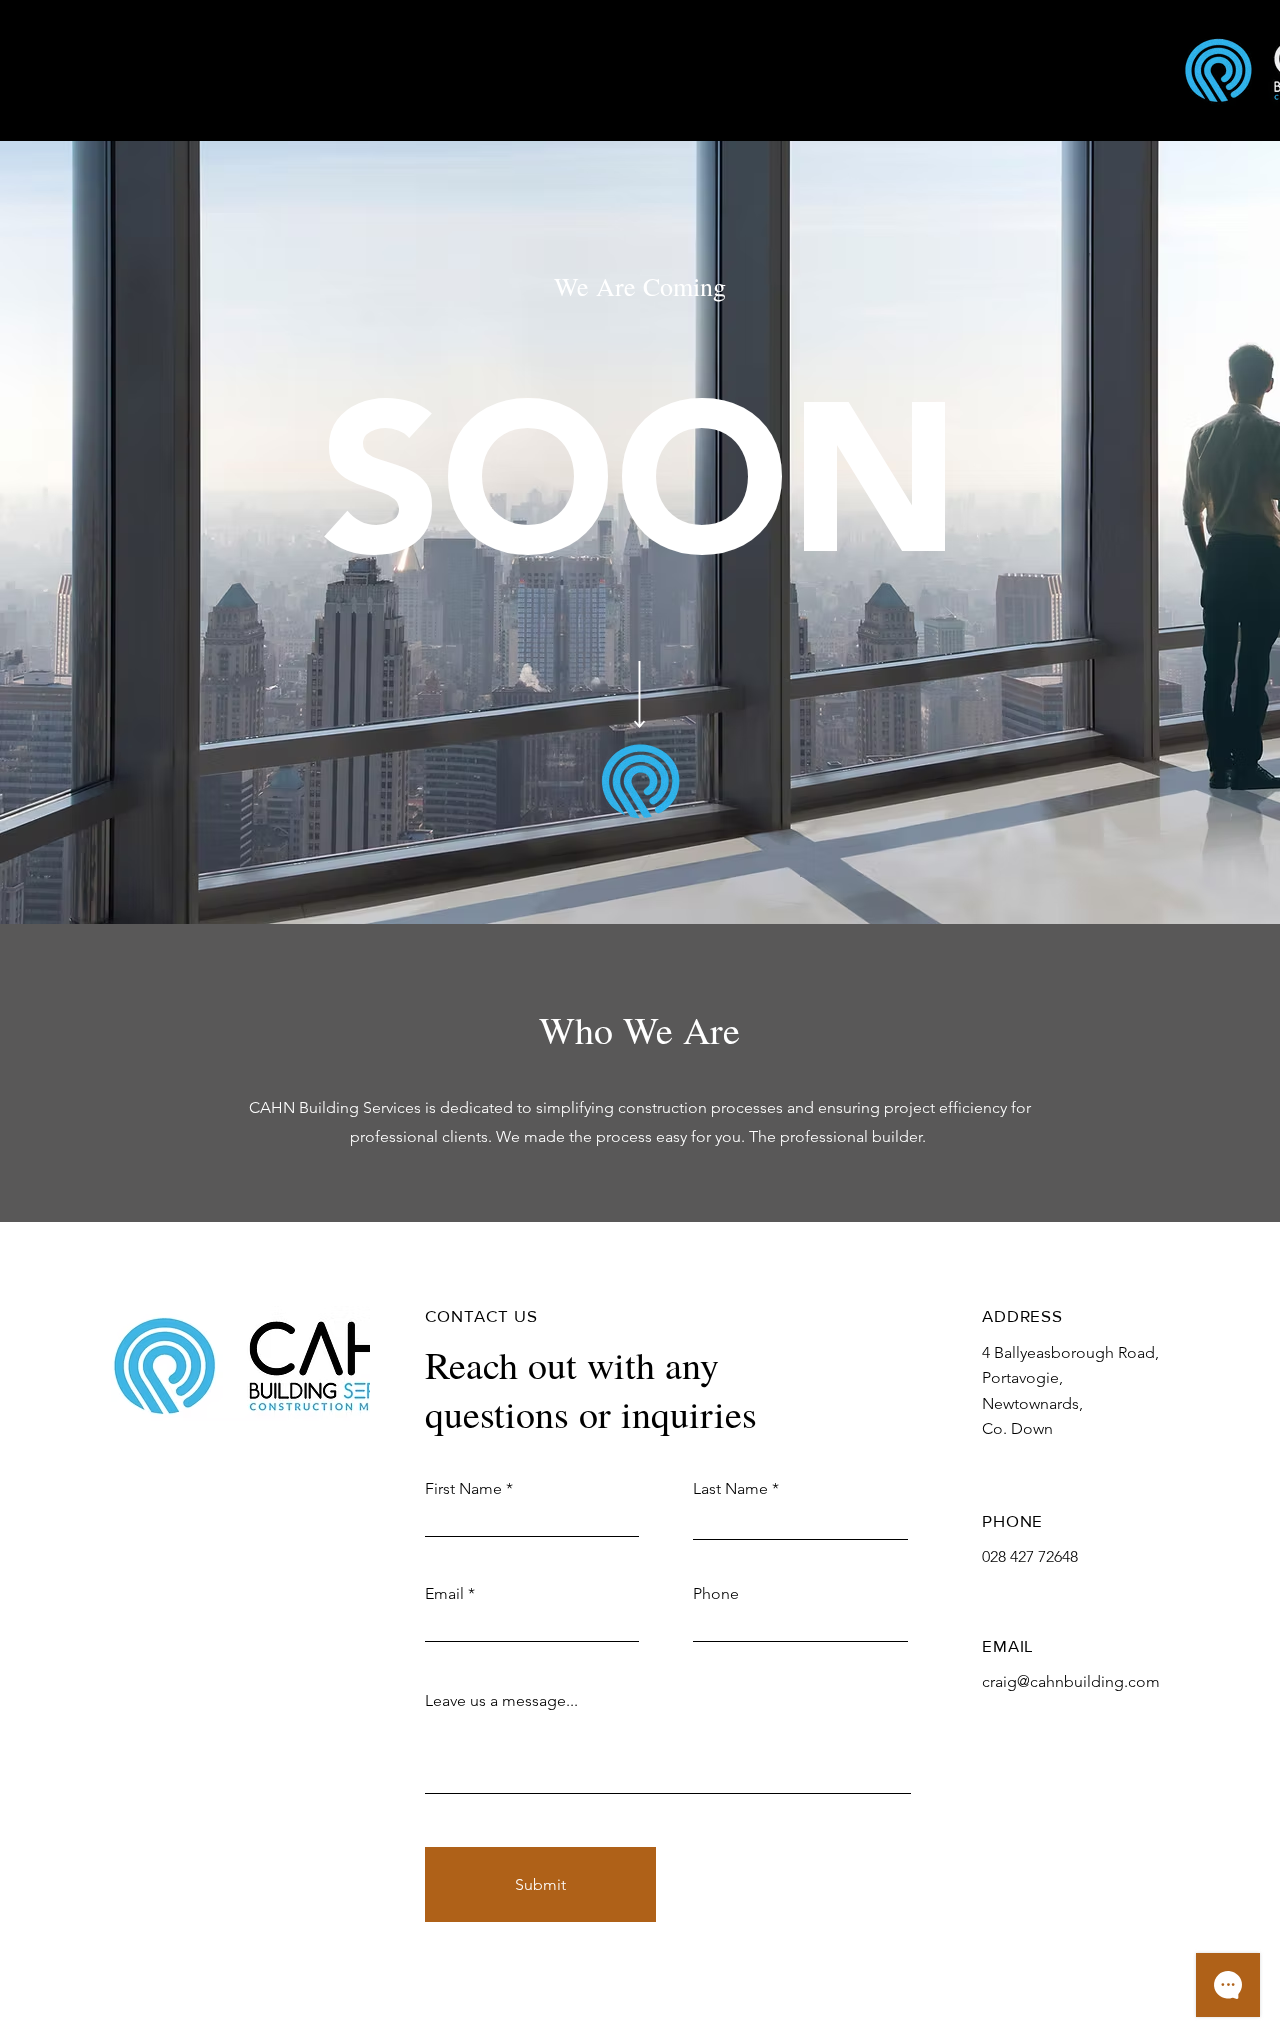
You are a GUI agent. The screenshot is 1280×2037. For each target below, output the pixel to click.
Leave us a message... (501, 1701)
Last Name (730, 1489)
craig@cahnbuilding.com (1071, 1681)
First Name (463, 1489)
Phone (716, 1594)
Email (444, 1594)
